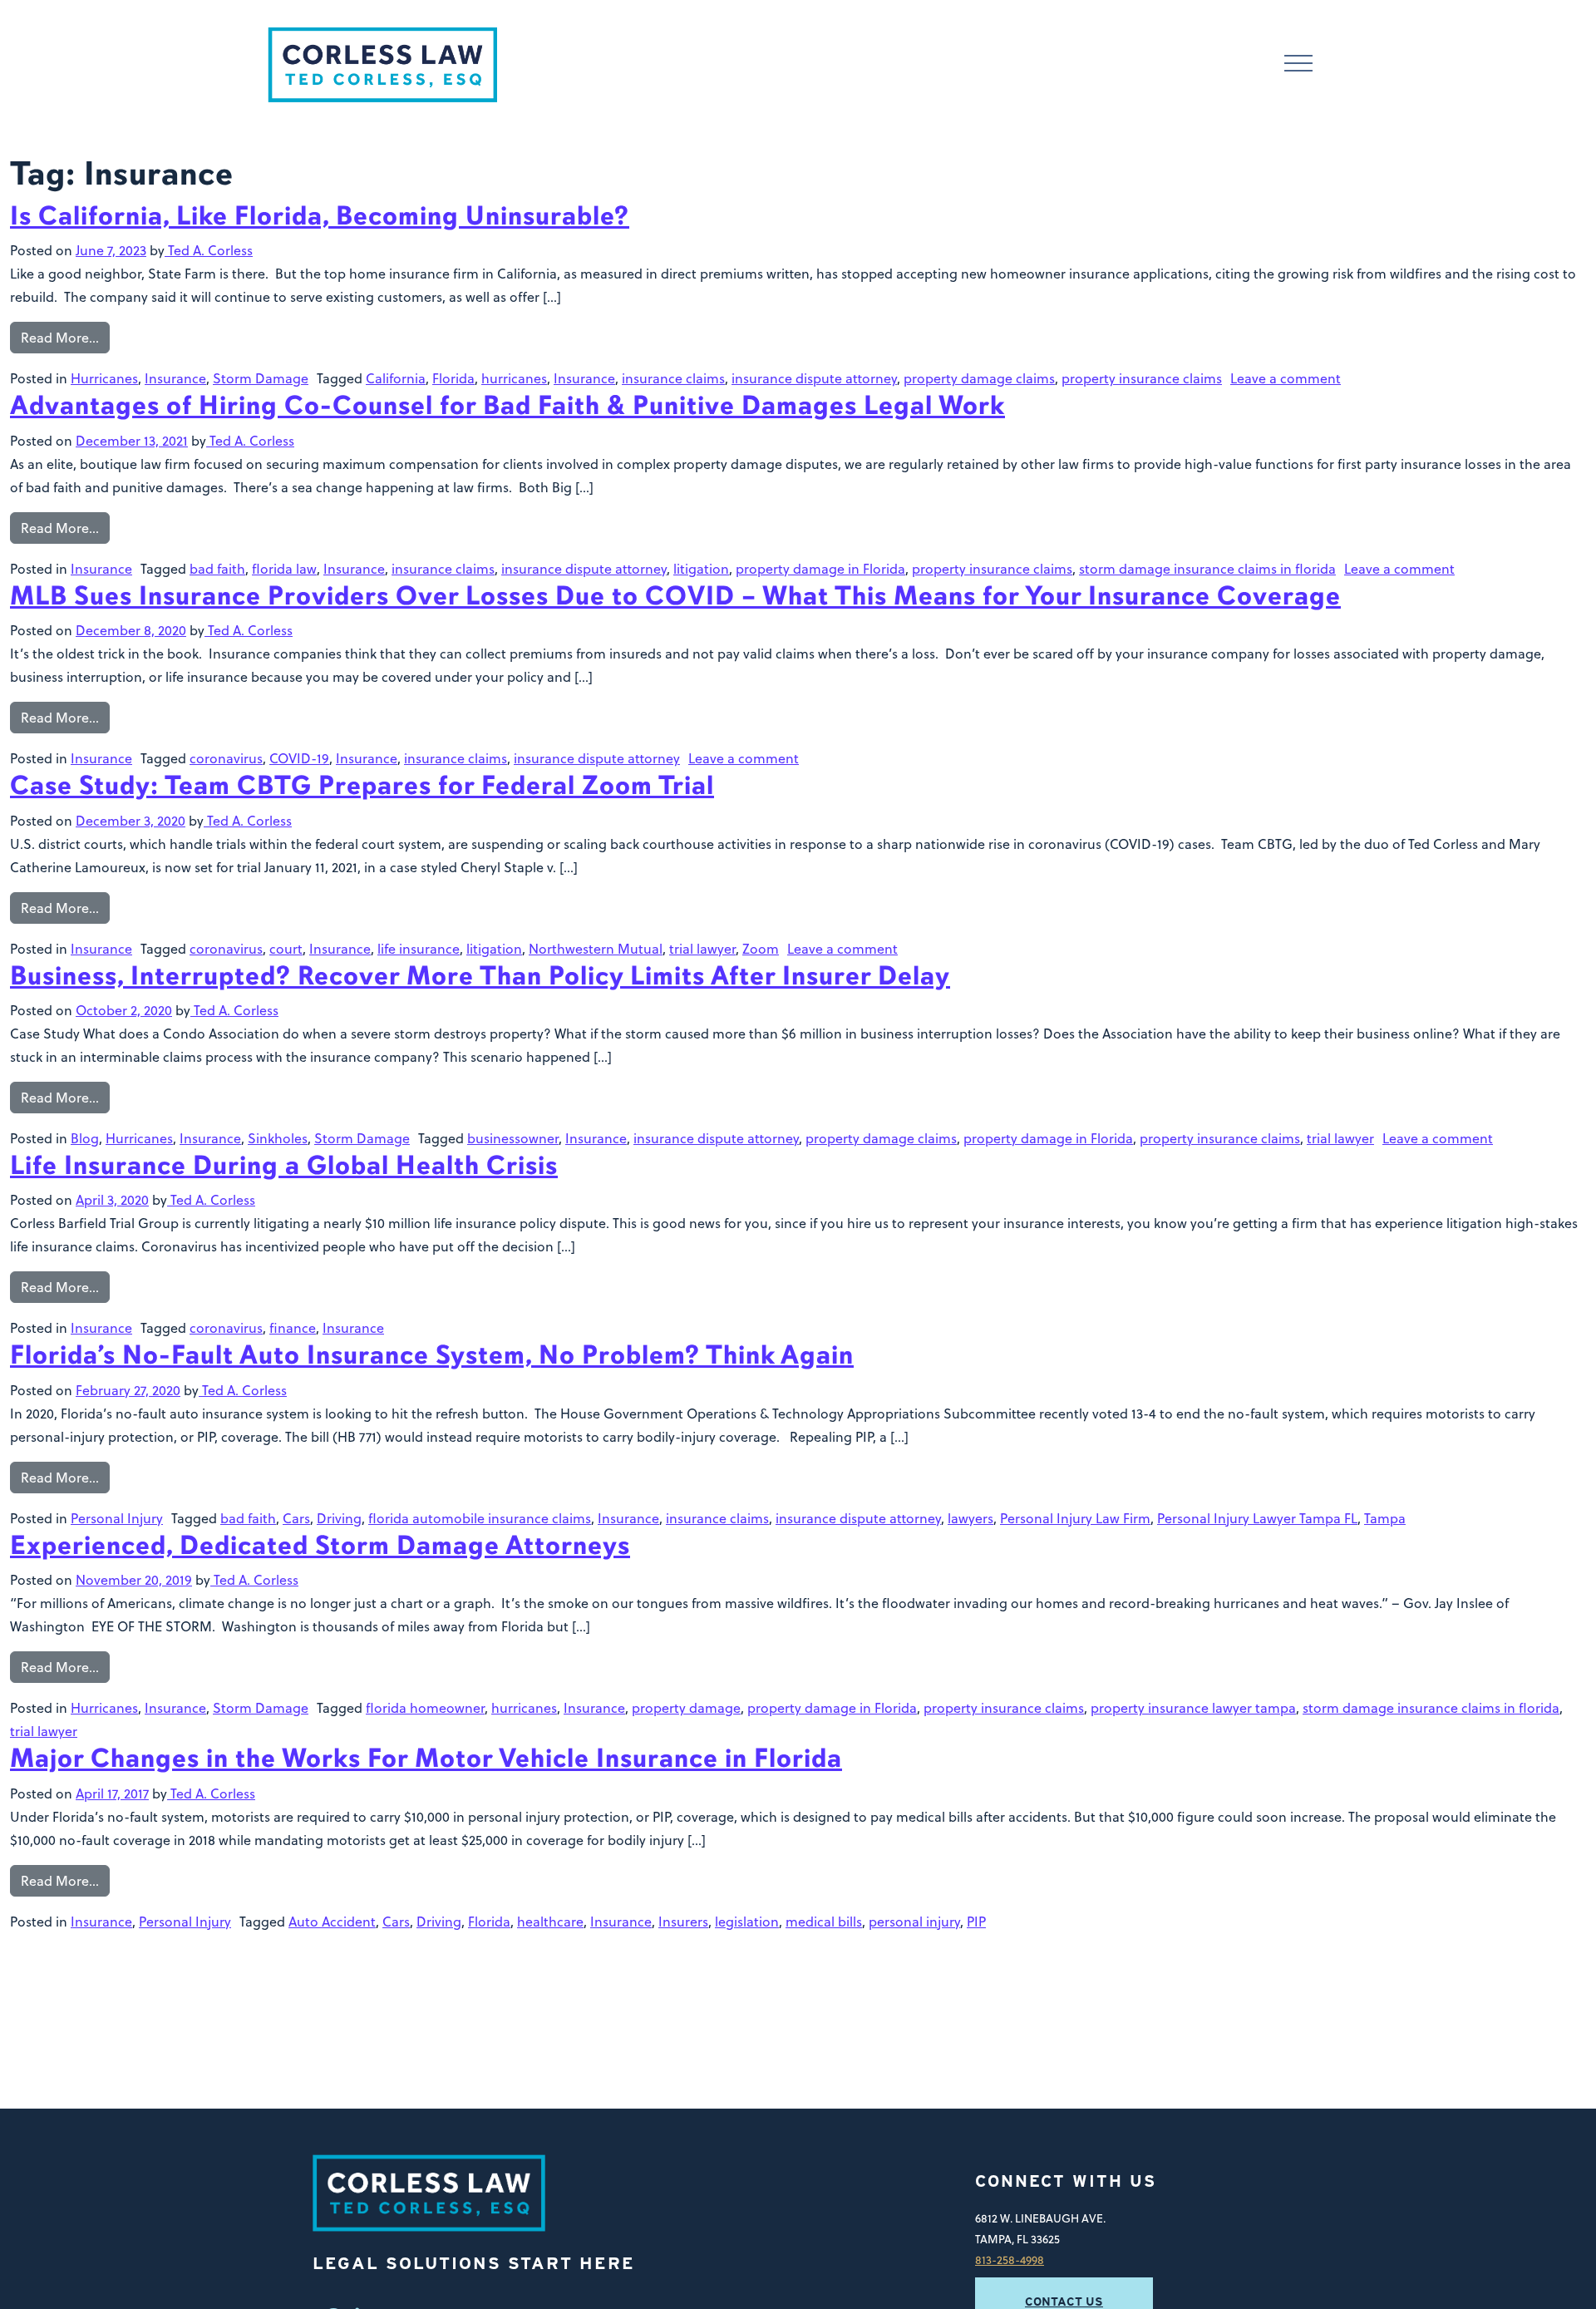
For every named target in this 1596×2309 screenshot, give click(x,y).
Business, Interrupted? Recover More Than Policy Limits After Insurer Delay (480, 976)
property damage (686, 1708)
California (396, 378)
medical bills (824, 1922)
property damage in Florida (820, 569)
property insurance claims (1142, 378)
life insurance (419, 949)
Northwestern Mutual (596, 949)
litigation (701, 569)
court (286, 949)
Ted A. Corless (209, 250)
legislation (747, 1922)
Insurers (683, 1922)
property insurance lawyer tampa (1193, 1708)
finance (293, 1328)
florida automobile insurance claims (480, 1518)
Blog (85, 1138)
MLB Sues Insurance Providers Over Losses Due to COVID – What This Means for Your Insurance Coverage (675, 596)
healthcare (550, 1922)
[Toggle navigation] (1298, 65)
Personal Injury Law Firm (1075, 1518)
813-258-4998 (1010, 2260)
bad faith (217, 569)
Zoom (761, 949)
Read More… (60, 338)
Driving (339, 1518)
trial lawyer (702, 949)
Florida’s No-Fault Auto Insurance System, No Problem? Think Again (432, 1355)
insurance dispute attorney (814, 378)
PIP (976, 1922)
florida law (284, 569)
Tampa (1385, 1518)
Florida (453, 378)
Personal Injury (117, 1518)
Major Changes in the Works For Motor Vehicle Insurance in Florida (426, 1758)
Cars (296, 1518)
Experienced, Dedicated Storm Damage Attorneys (320, 1545)
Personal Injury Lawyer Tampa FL (1257, 1518)
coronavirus (226, 758)
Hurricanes (104, 378)
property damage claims (979, 378)
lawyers (970, 1518)
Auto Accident (332, 1922)
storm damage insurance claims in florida (1207, 569)
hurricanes (514, 378)
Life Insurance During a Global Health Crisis (284, 1165)
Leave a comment (1286, 378)
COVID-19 (299, 758)
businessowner (513, 1138)
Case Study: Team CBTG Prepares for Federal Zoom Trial (362, 785)
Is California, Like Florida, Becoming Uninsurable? (320, 216)
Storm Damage (261, 378)
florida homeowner (425, 1708)
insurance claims (673, 378)
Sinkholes (278, 1138)
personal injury (914, 1922)
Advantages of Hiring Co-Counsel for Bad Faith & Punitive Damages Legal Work (507, 405)
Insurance (175, 378)
